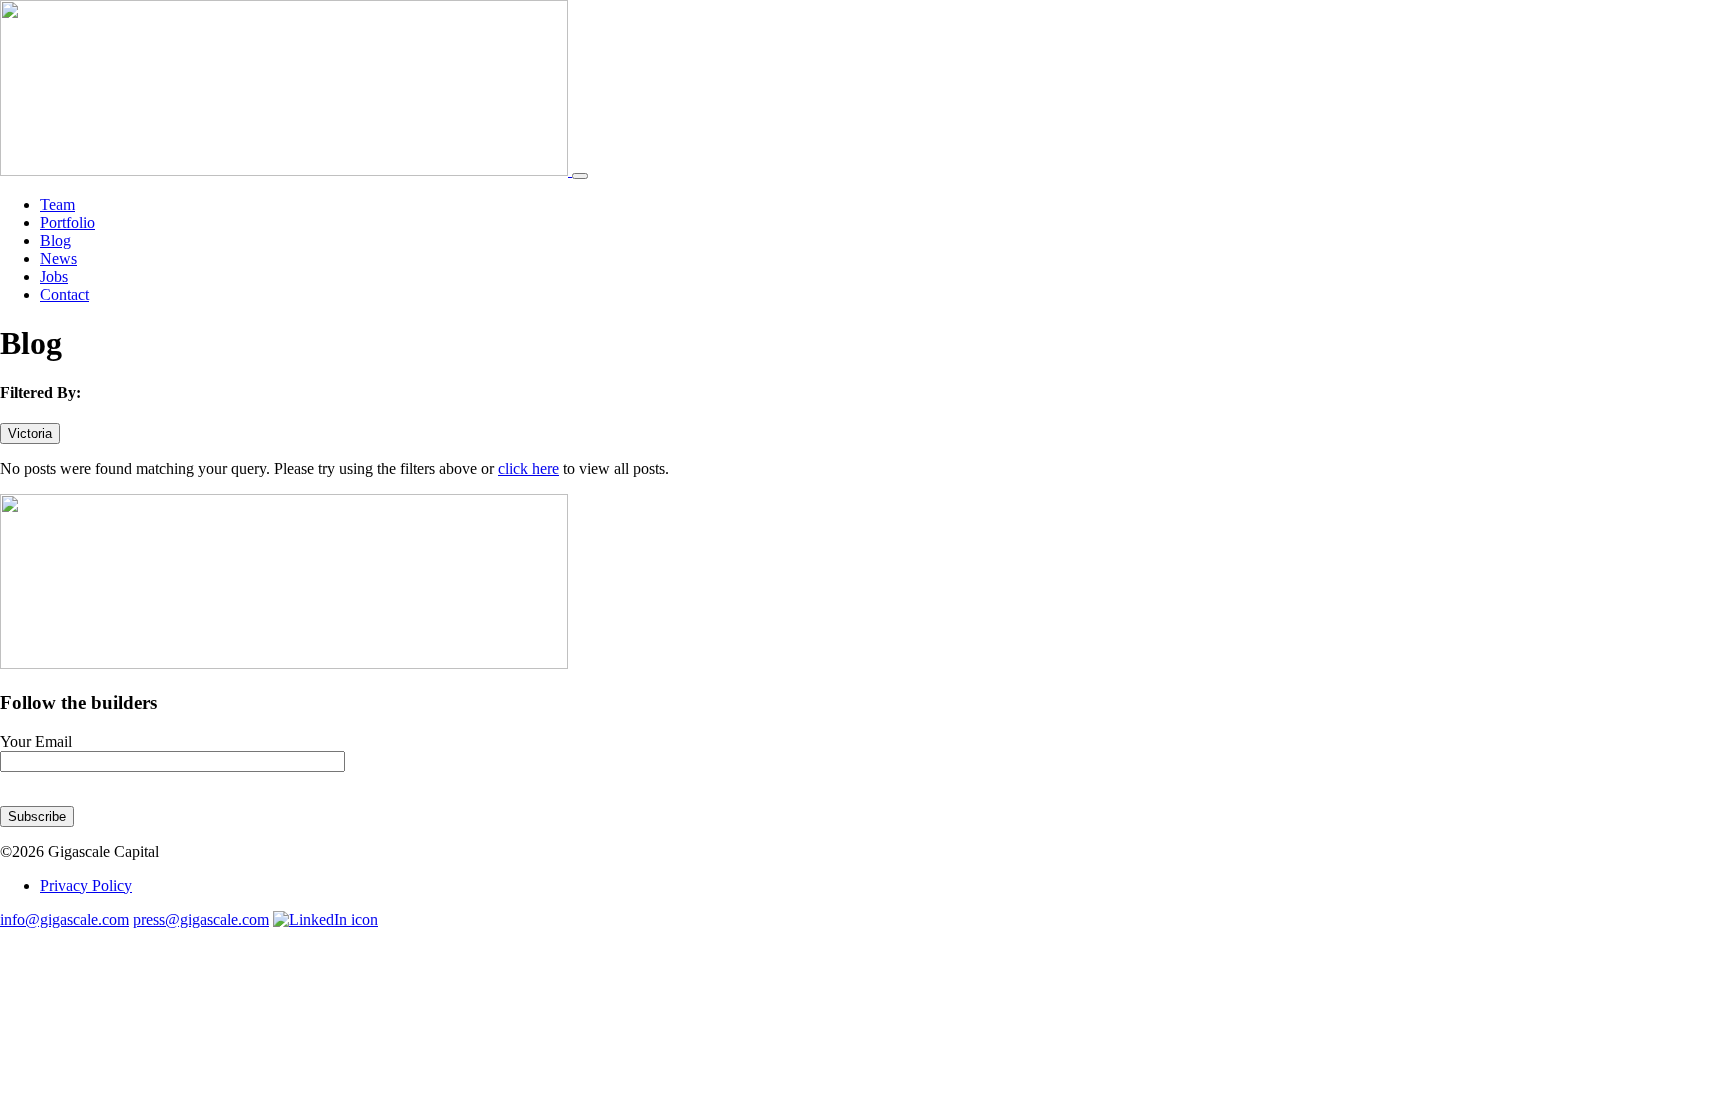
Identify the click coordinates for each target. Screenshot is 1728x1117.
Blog (55, 240)
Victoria (30, 433)
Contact (64, 294)
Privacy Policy (86, 885)
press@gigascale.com (201, 919)
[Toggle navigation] (580, 176)
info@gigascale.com (64, 919)
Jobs (54, 276)
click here (528, 468)
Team (57, 204)
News (58, 258)
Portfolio (67, 222)
